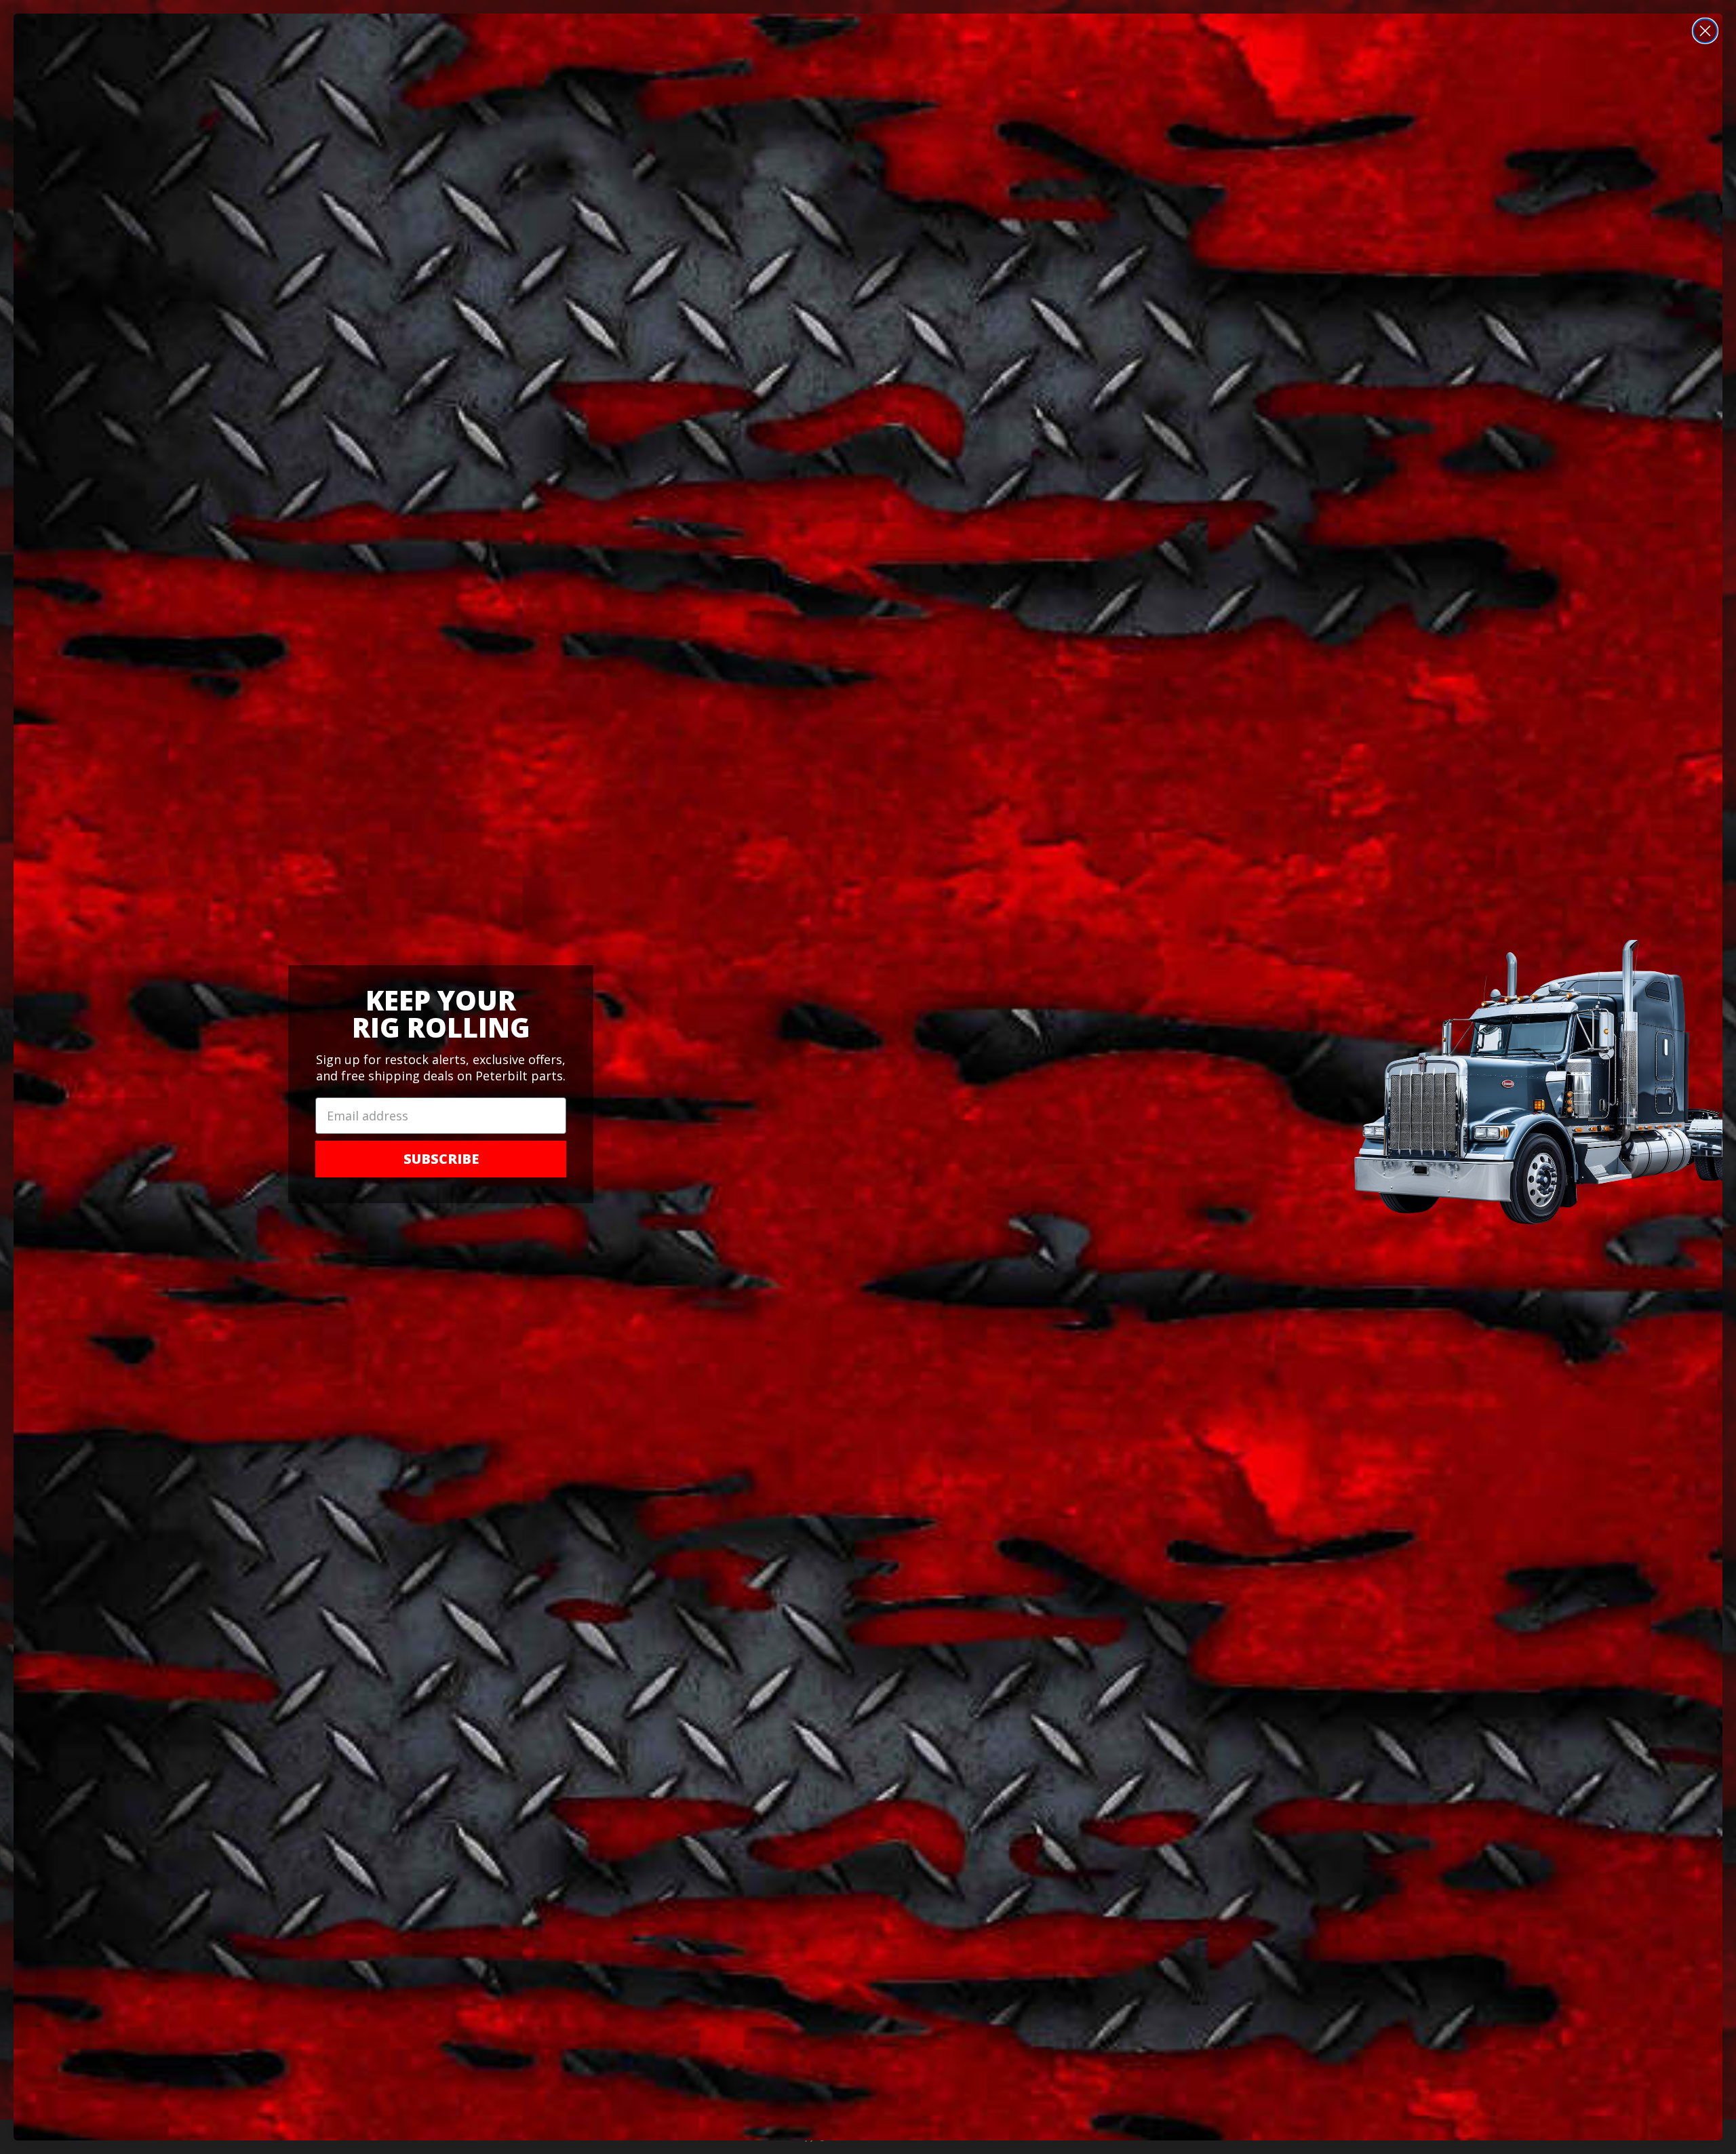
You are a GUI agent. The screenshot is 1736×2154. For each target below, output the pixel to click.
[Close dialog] (1705, 31)
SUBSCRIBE (441, 1159)
